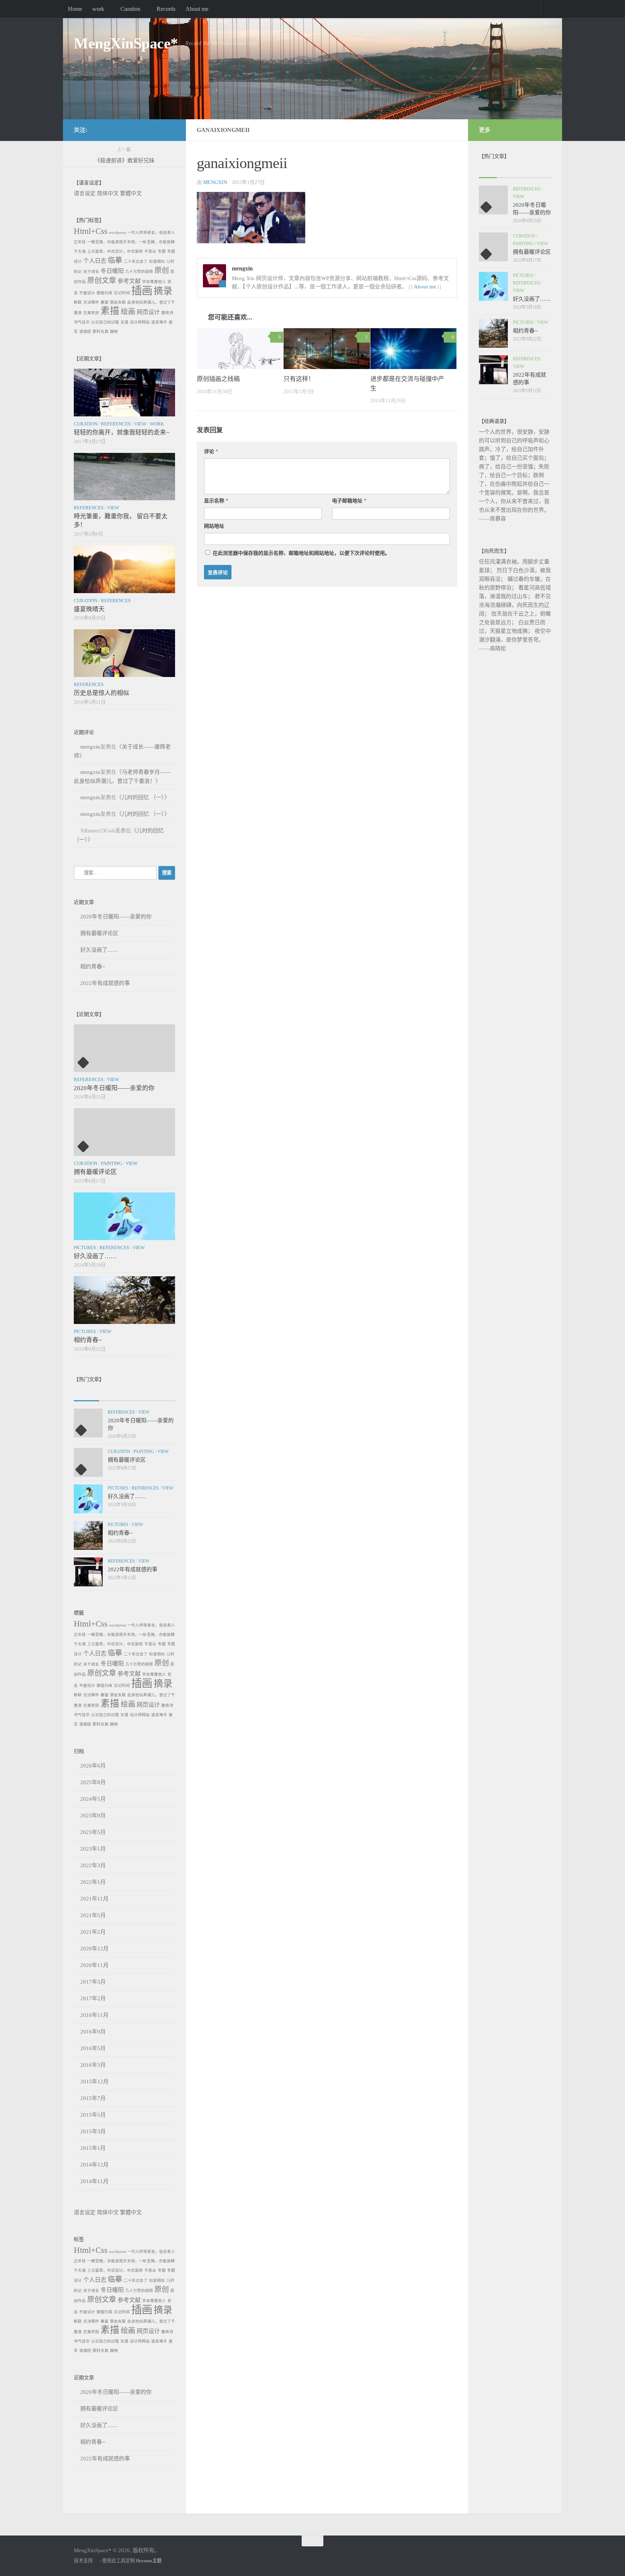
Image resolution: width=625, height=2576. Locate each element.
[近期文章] (86, 1394)
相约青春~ (93, 966)
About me (197, 9)
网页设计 (148, 312)
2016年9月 (93, 2032)
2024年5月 (93, 1799)
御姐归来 (105, 293)
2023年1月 (93, 1849)
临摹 (115, 260)
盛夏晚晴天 (89, 609)
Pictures (85, 1248)
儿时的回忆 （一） (143, 797)
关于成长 (91, 272)
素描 (110, 311)
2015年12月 (94, 2082)
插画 (142, 291)
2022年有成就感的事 (105, 983)
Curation (130, 9)
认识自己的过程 (105, 322)
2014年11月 (94, 2181)
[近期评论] (137, 1394)
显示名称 (216, 501)
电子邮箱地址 (349, 501)
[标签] (162, 1394)
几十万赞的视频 (139, 272)
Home (75, 9)
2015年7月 (93, 2098)
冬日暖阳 (112, 271)
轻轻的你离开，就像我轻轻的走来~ (122, 432)
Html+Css (91, 231)
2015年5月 (93, 2115)
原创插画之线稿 (218, 379)
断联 (78, 302)
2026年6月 (93, 1766)
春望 (105, 302)
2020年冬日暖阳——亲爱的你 (116, 917)
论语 (124, 322)
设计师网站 (140, 322)
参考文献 (129, 281)
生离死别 (91, 313)
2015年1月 (93, 2148)
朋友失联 (118, 302)
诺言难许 (159, 322)
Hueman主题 (149, 2561)
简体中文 (108, 193)
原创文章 (102, 280)
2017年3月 (93, 1982)
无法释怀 (91, 302)
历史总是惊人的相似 (101, 693)
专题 (162, 251)
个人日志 (95, 261)
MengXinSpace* (126, 43)
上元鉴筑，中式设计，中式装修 (115, 251)
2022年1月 (93, 1882)
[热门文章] (112, 1394)
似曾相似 (157, 262)
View (140, 424)
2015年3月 (93, 2131)
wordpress (117, 233)
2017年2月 (93, 1998)
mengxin (215, 182)
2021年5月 (93, 1915)
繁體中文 (131, 193)
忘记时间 (122, 293)
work (98, 9)
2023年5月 (93, 1832)
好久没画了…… (99, 950)
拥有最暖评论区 (99, 933)
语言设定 (85, 193)
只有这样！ (299, 379)
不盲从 (150, 251)
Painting (111, 1163)
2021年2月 (93, 1932)
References (116, 424)
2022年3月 (93, 1865)
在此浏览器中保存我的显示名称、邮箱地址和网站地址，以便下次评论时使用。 (301, 553)
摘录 (163, 291)
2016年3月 (93, 2065)
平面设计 (87, 293)
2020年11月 (94, 1965)
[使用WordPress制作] (96, 2561)
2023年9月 (93, 1816)
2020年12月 (94, 1949)
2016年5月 (93, 2048)
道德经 (85, 332)
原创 (162, 270)
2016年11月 (94, 2015)
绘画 (128, 312)
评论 (211, 452)
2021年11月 (94, 1899)
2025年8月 (93, 1782)
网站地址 (214, 526)
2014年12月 (94, 2165)
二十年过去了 (136, 262)
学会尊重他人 (154, 282)
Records (166, 9)
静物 (114, 332)
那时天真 (101, 332)
